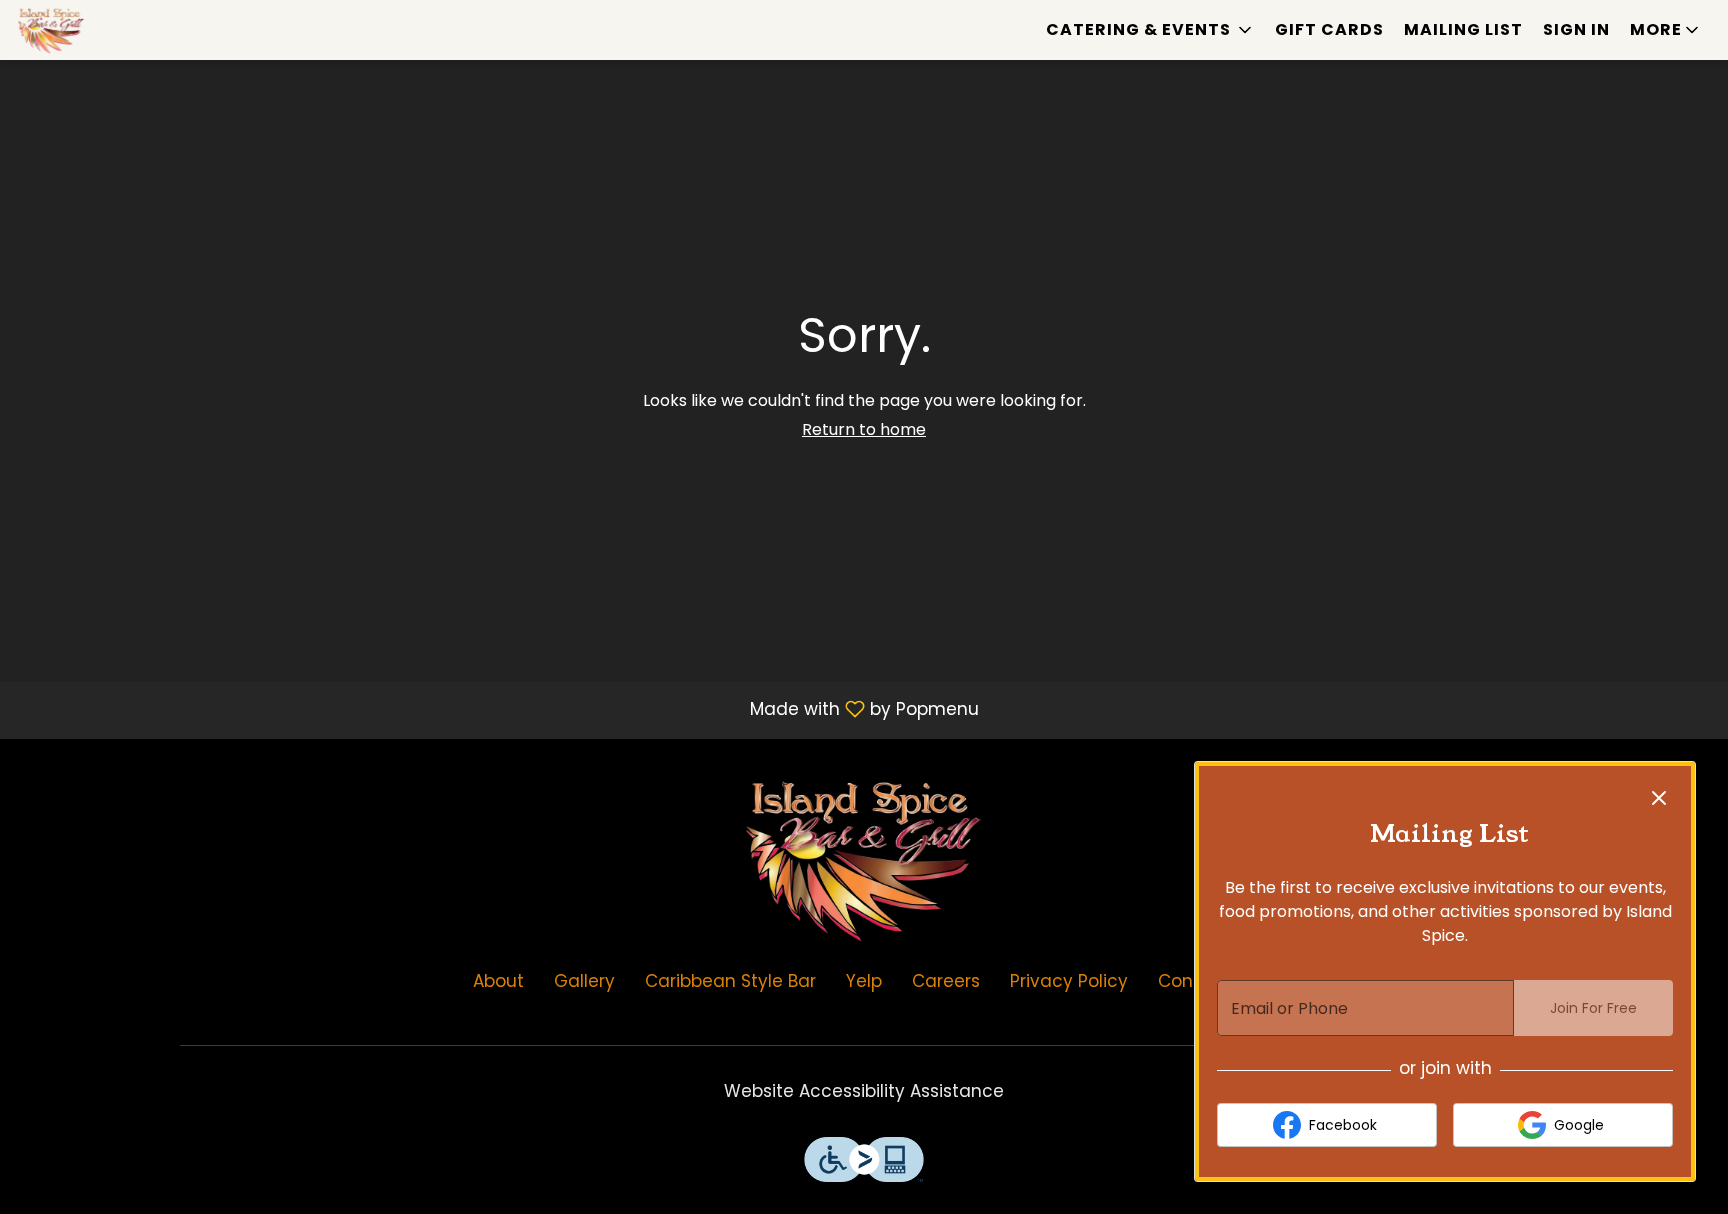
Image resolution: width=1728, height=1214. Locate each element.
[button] (1150, 30)
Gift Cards (1329, 29)
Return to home (864, 429)
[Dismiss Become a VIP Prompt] (1659, 798)
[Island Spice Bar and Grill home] (106, 30)
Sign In (1576, 29)
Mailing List (1463, 29)
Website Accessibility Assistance (864, 1091)
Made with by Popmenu (497, 709)
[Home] (864, 857)
